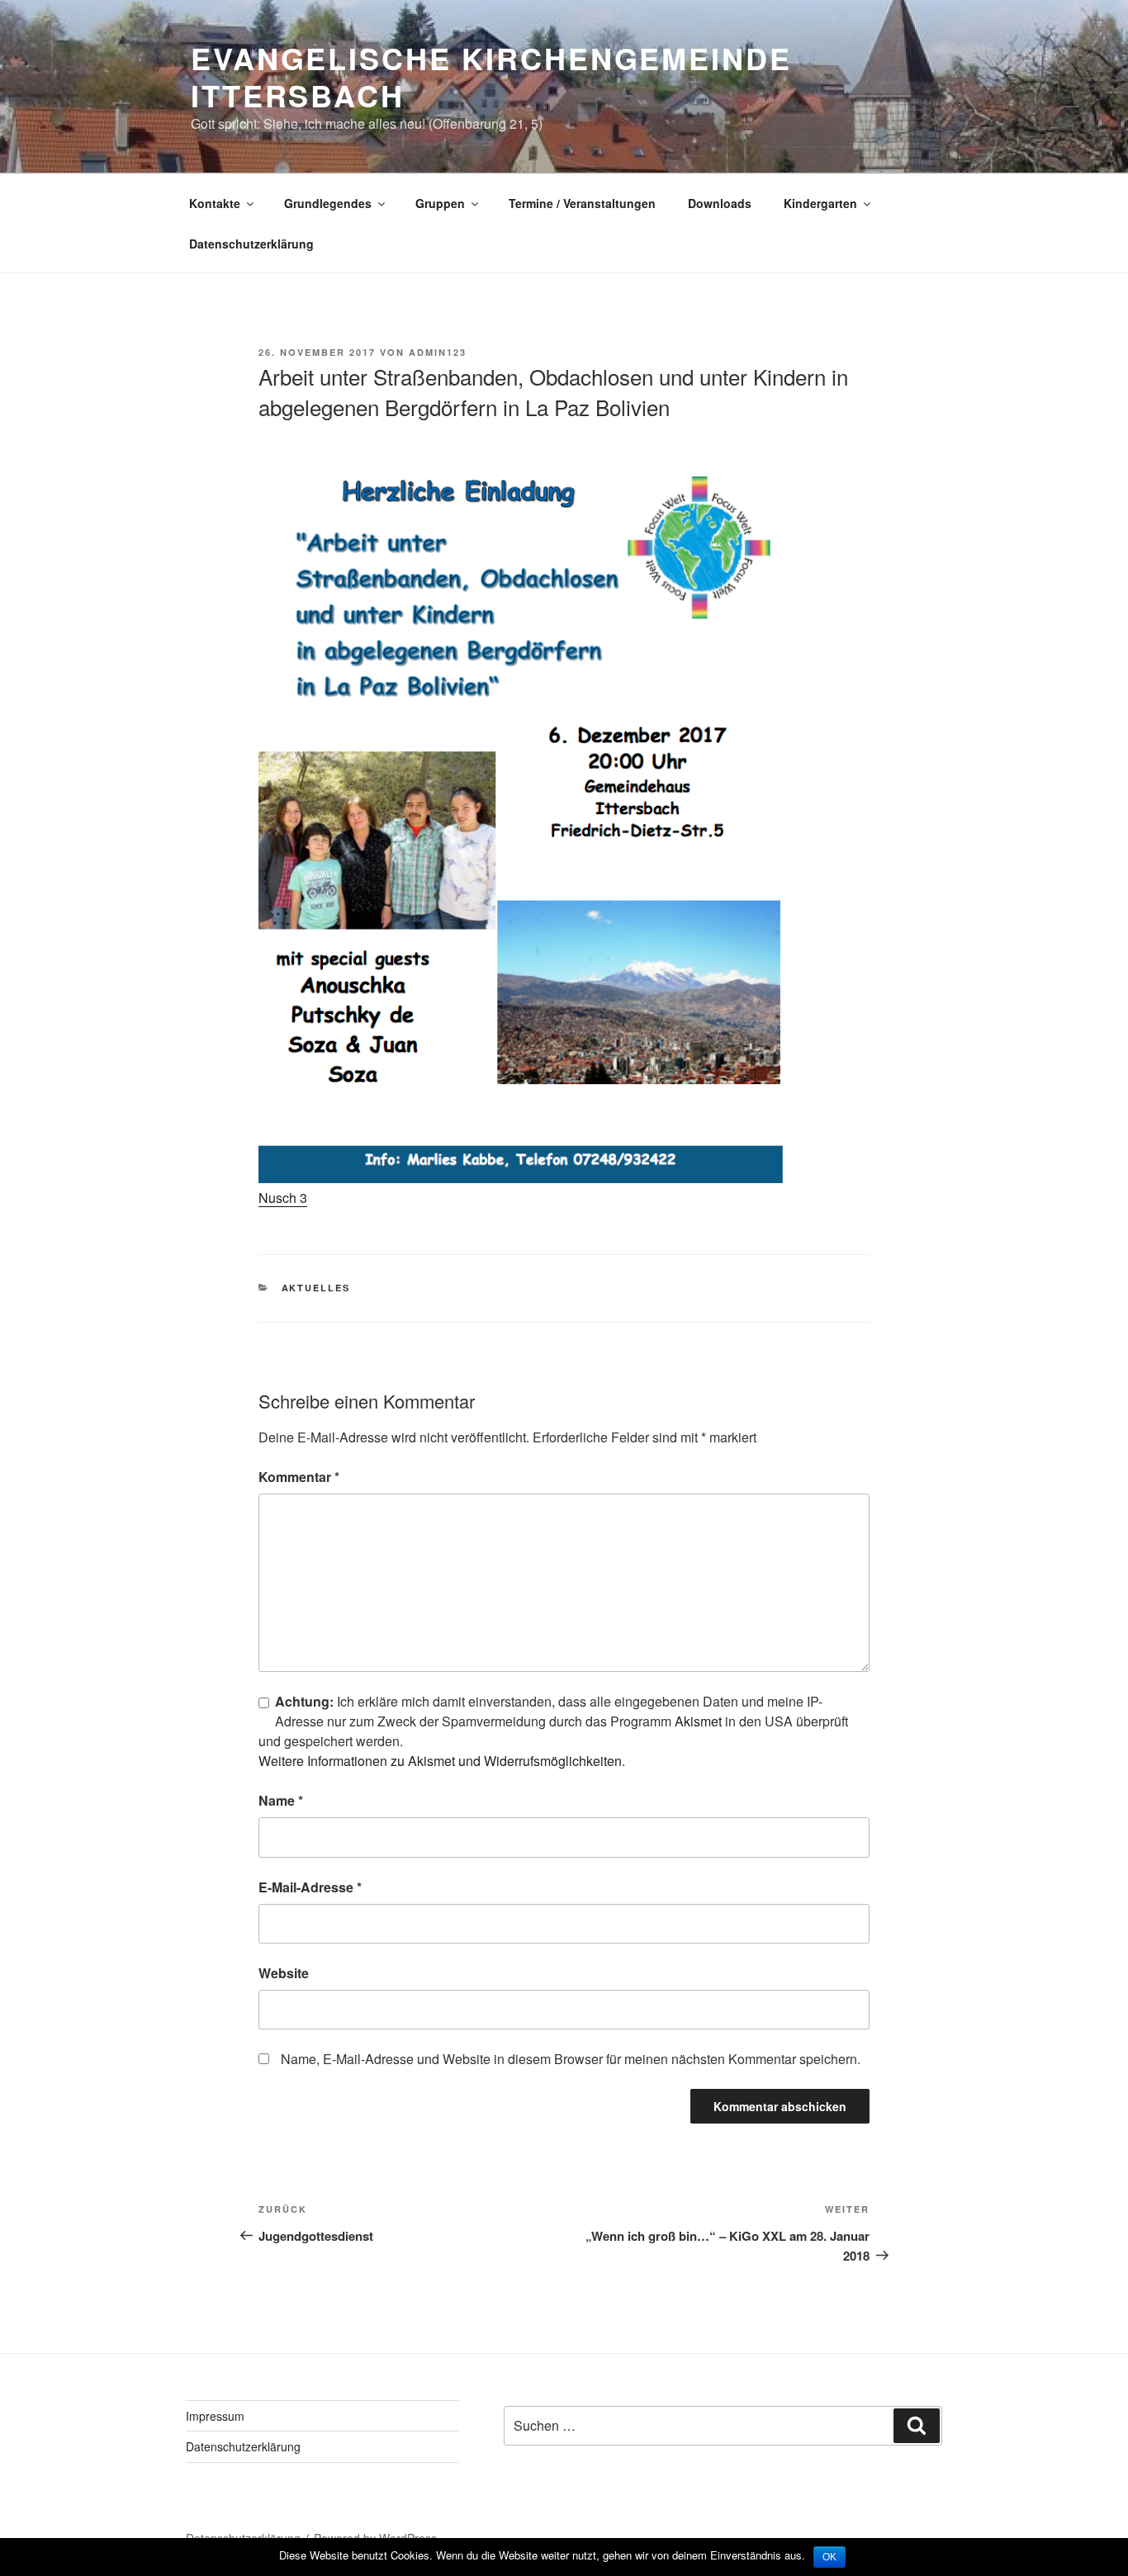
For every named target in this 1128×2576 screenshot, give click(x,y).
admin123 (438, 352)
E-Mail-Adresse (310, 1887)
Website (284, 1973)
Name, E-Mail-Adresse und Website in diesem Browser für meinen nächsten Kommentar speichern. (571, 2059)
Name (281, 1800)
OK (829, 2557)
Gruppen (440, 203)
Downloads (720, 203)
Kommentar (299, 1477)
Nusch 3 (283, 1198)
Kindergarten (820, 203)
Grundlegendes (328, 203)
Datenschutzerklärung (251, 244)
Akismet (698, 1721)
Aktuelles (316, 1288)
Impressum (215, 2416)
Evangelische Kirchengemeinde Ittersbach (491, 76)
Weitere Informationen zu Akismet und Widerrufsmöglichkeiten (440, 1761)
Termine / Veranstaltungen (582, 203)
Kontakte (215, 203)
